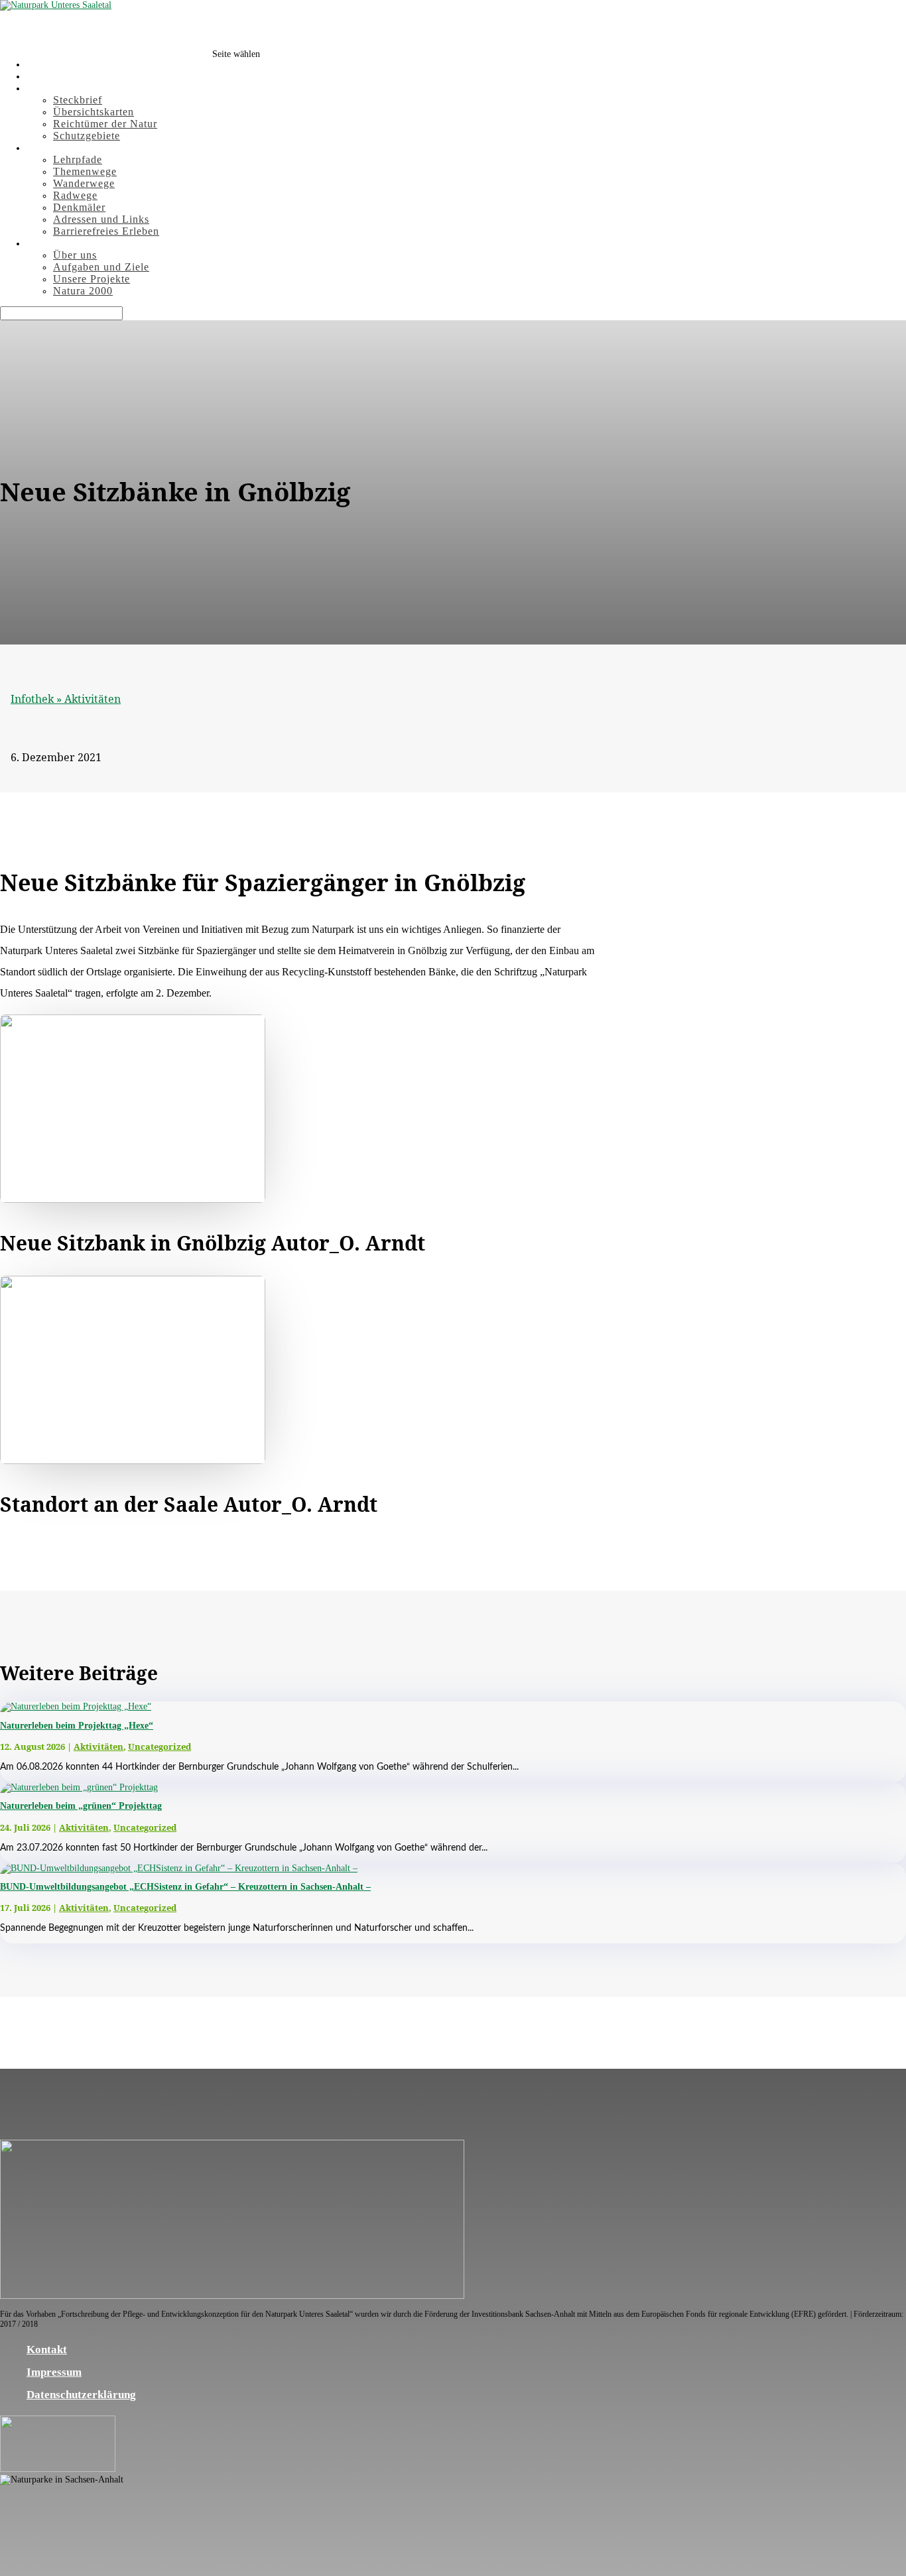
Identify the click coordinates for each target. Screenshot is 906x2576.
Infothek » (37, 699)
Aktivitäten (93, 699)
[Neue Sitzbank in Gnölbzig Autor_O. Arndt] (133, 1199)
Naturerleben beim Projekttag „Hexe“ (77, 1726)
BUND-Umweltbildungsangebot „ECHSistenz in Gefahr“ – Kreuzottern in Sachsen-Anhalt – (185, 1887)
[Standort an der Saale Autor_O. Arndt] (133, 1460)
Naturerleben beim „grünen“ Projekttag (81, 1806)
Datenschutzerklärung (81, 2395)
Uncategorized (160, 1747)
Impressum (54, 2372)
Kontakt (47, 2350)
